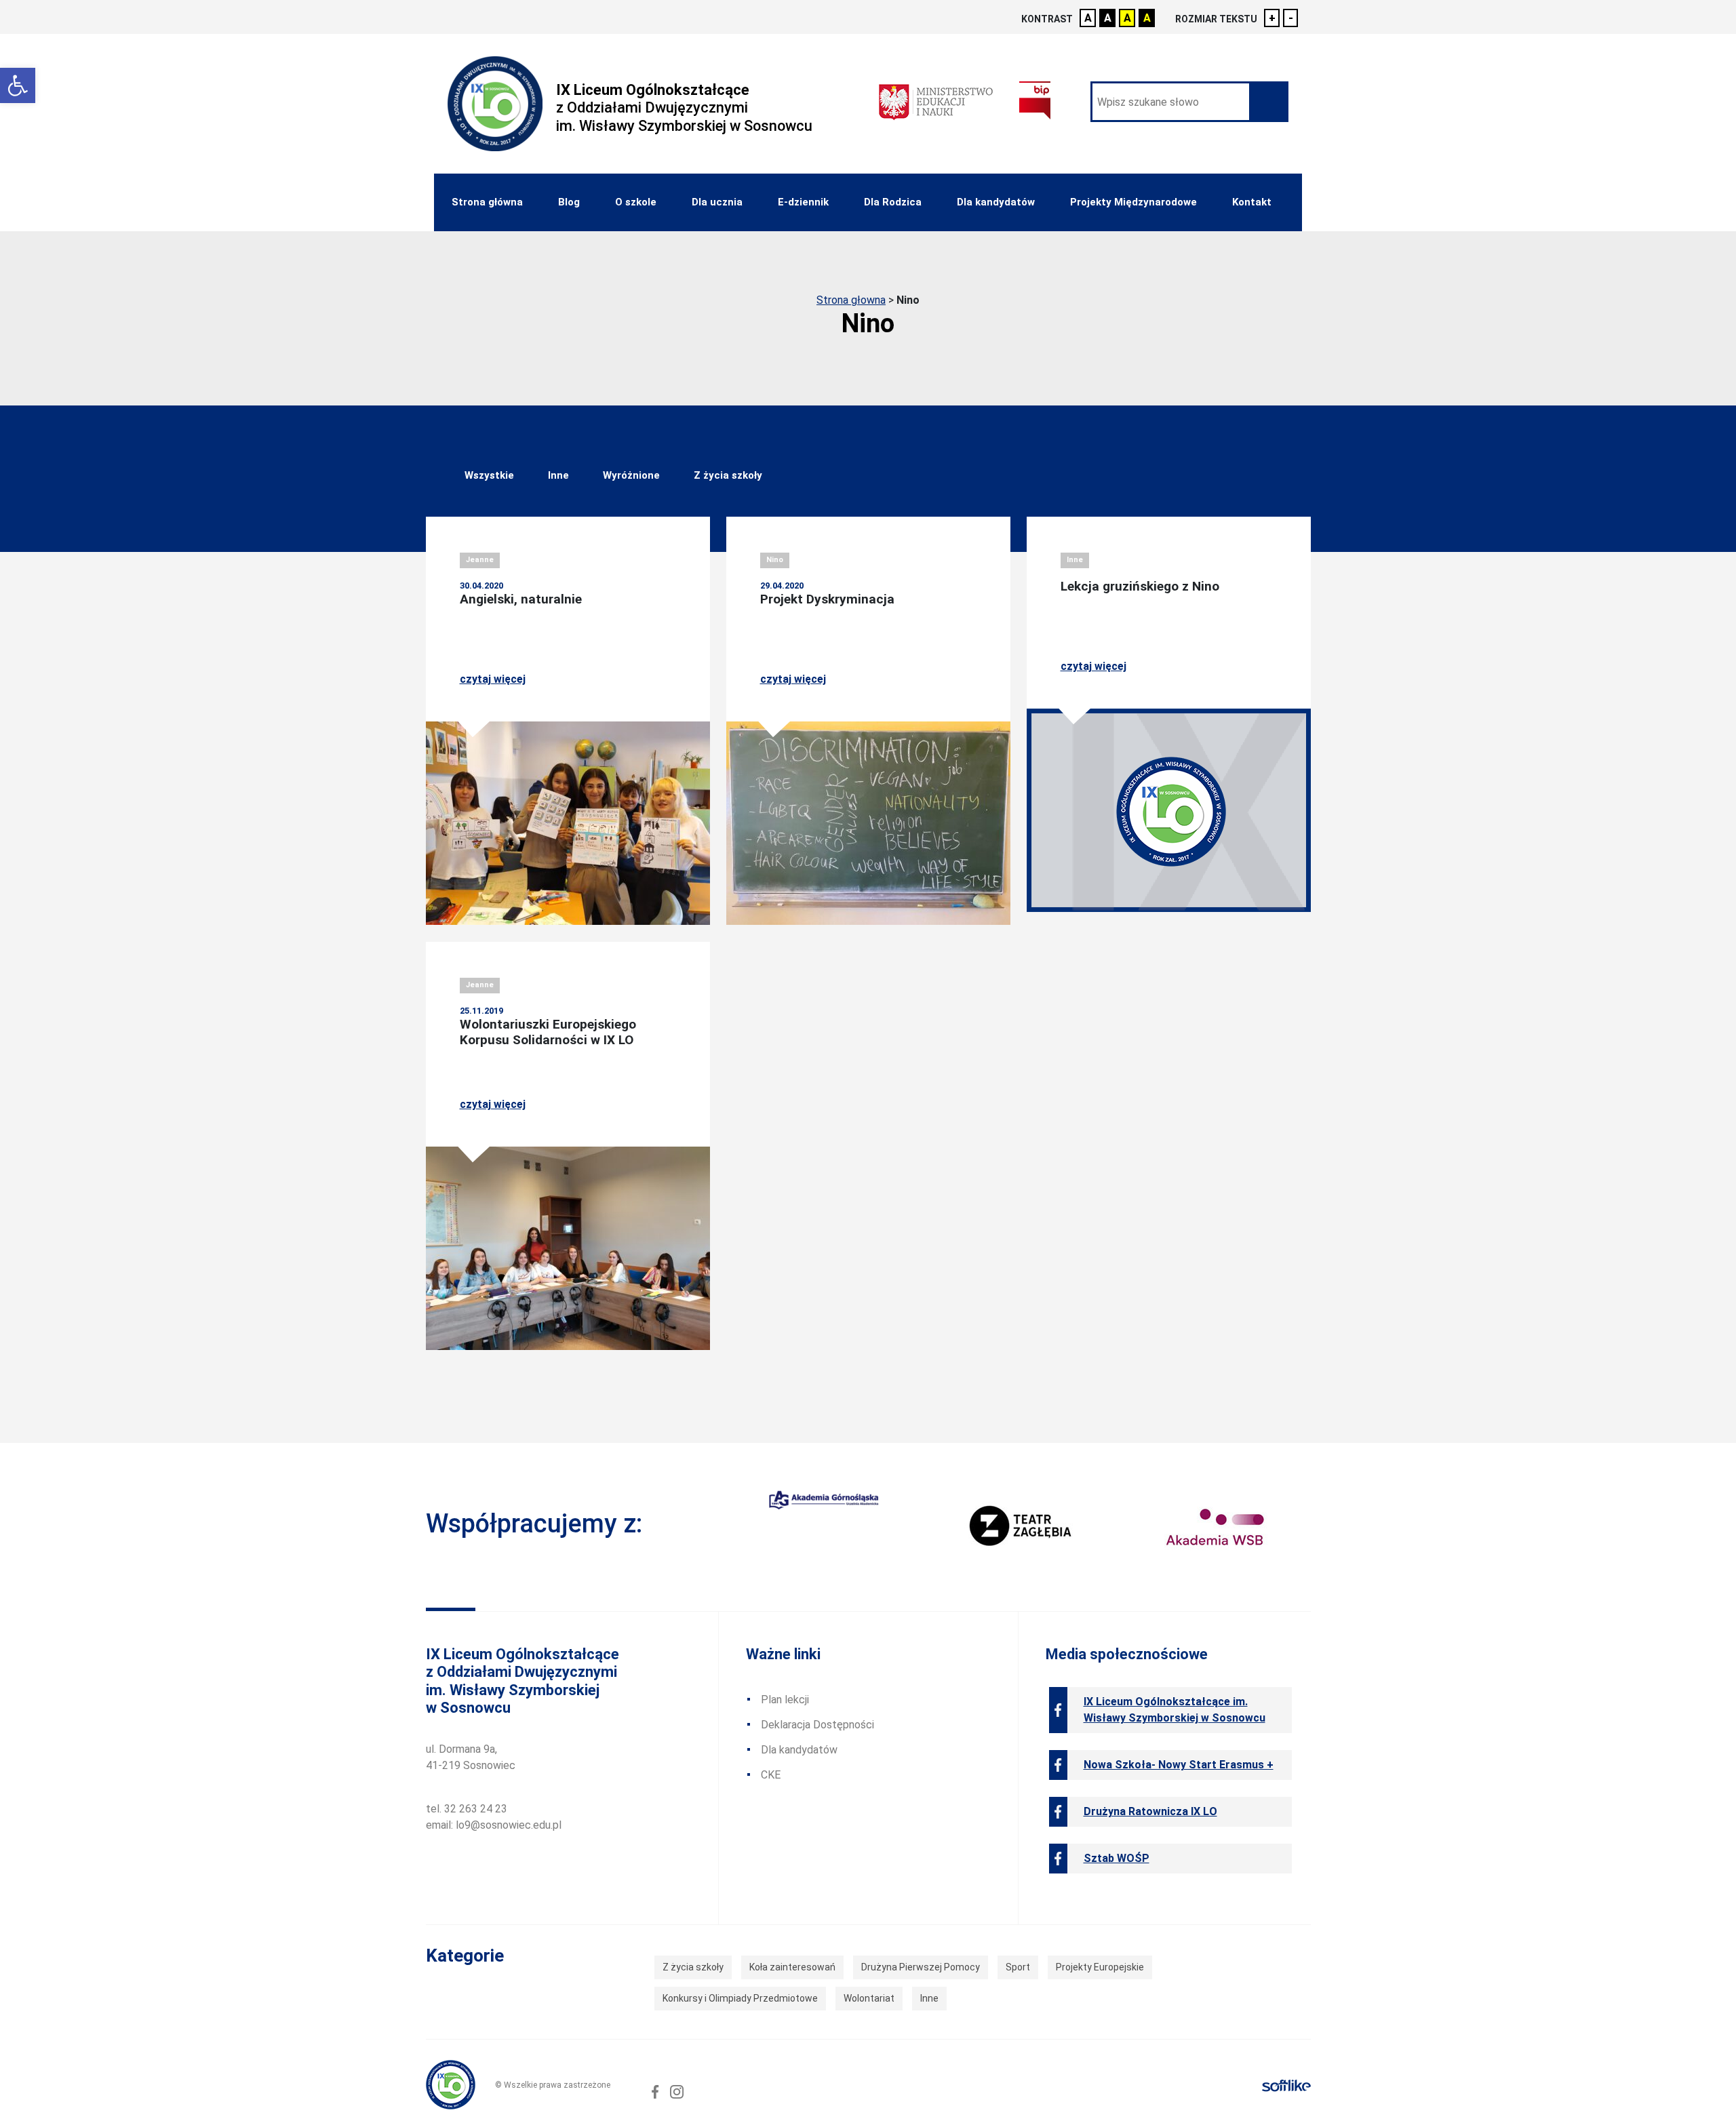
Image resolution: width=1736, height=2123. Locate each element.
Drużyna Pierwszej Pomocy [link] (921, 1967)
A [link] (1088, 18)
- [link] (1291, 18)
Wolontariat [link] (869, 1998)
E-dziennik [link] (803, 202)
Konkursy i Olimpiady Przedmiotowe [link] (740, 1998)
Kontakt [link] (1252, 202)
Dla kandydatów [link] (996, 202)
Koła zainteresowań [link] (792, 1967)
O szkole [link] (636, 202)
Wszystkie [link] (489, 475)
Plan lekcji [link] (785, 1700)
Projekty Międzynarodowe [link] (1133, 202)
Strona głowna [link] (851, 300)
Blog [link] (569, 202)
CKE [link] (771, 1775)
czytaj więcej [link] (493, 679)
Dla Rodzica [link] (893, 202)
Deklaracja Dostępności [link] (817, 1725)
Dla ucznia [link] (717, 202)
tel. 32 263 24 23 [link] (467, 1809)
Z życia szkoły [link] (728, 475)
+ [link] (1272, 18)
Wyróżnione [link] (631, 475)
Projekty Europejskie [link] (1100, 1967)
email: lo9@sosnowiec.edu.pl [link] (494, 1825)
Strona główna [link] (487, 202)
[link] (18, 85)
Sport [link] (1018, 1967)
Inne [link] (558, 475)
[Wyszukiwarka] (1189, 102)
